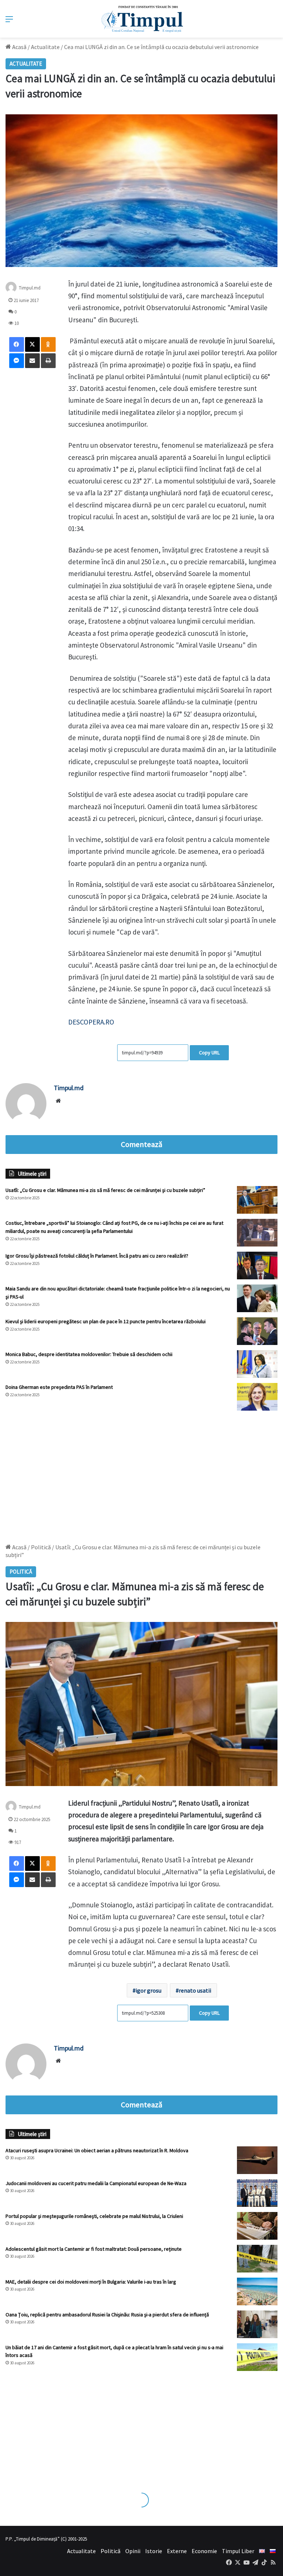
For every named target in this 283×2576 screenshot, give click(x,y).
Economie (204, 2551)
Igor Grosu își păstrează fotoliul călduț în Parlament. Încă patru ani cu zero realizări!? (97, 1256)
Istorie (154, 2551)
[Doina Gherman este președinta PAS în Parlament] (257, 1397)
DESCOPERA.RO (91, 1022)
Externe (177, 2551)
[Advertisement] (141, 1473)
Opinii (133, 2551)
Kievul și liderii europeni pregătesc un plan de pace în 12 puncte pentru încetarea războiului (106, 1321)
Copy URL (209, 1053)
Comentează (141, 1144)
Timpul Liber (238, 2551)
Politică (111, 2551)
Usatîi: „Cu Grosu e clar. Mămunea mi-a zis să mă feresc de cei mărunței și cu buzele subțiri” (105, 1190)
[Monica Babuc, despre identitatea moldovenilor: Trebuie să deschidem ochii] (257, 1364)
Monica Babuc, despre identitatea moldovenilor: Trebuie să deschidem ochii (89, 1354)
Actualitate (45, 47)
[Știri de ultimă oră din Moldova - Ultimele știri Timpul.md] (142, 19)
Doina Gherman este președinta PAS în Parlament (59, 1387)
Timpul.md (69, 1088)
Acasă (19, 47)
